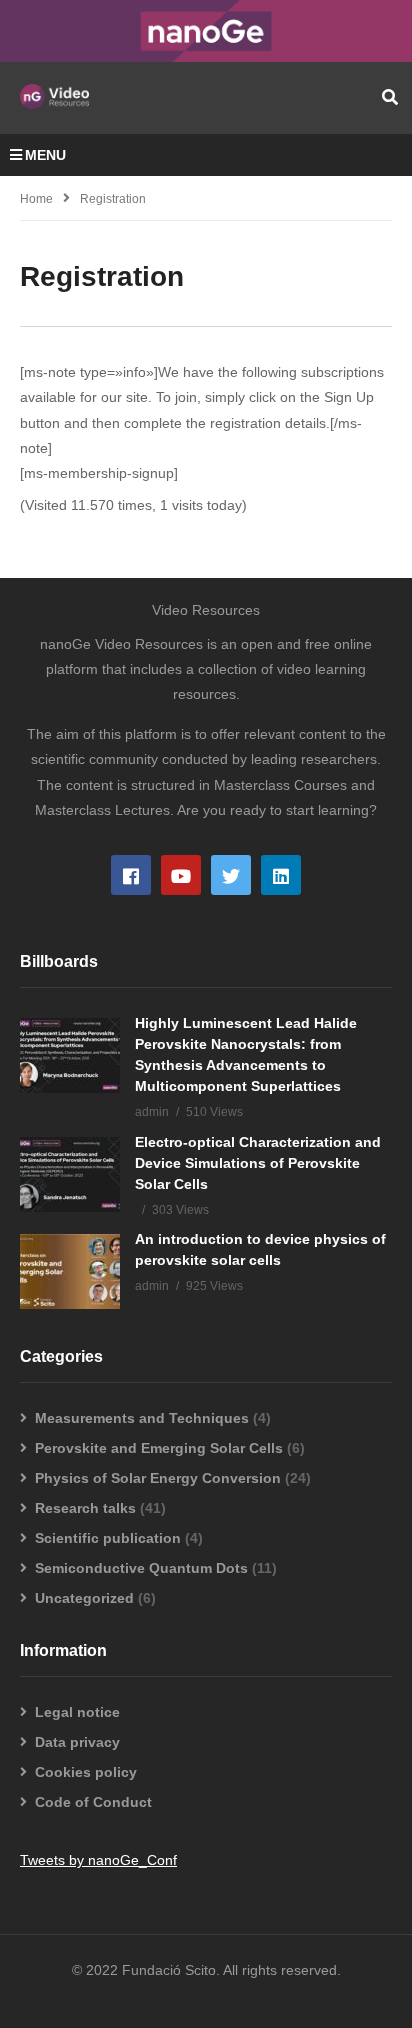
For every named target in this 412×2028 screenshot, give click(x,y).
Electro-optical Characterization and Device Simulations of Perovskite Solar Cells (258, 1163)
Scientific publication (108, 1538)
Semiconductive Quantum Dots (141, 1568)
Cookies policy (86, 1772)
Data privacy (77, 1742)
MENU (45, 155)
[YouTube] (181, 875)
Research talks (85, 1508)
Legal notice (77, 1712)
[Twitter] (231, 875)
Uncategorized (84, 1598)
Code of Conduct (93, 1802)
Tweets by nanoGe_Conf (98, 1860)
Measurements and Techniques (142, 1418)
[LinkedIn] (281, 875)
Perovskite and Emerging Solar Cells (159, 1448)
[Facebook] (131, 875)
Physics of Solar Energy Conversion (158, 1478)
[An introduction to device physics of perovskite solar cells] (70, 1271)
